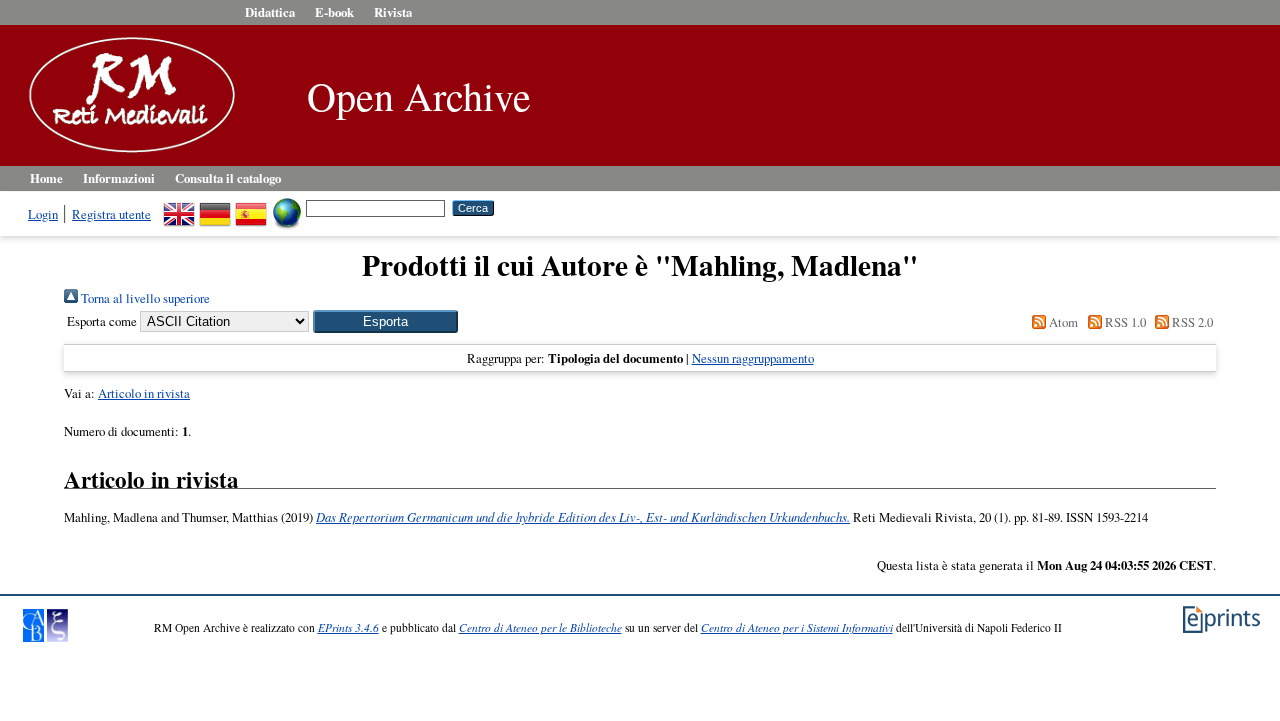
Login (43, 214)
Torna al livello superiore (144, 298)
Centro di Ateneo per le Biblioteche (540, 627)
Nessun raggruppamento (753, 358)
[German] (215, 207)
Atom (1062, 322)
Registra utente (111, 214)
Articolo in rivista (144, 393)
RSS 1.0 (1123, 322)
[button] (385, 321)
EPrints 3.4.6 (348, 627)
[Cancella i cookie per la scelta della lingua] (287, 207)
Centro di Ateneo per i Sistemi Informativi (797, 627)
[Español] (251, 207)
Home (46, 178)
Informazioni (119, 178)
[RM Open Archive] (127, 154)
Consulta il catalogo (228, 178)
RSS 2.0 (1191, 322)
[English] (179, 207)
